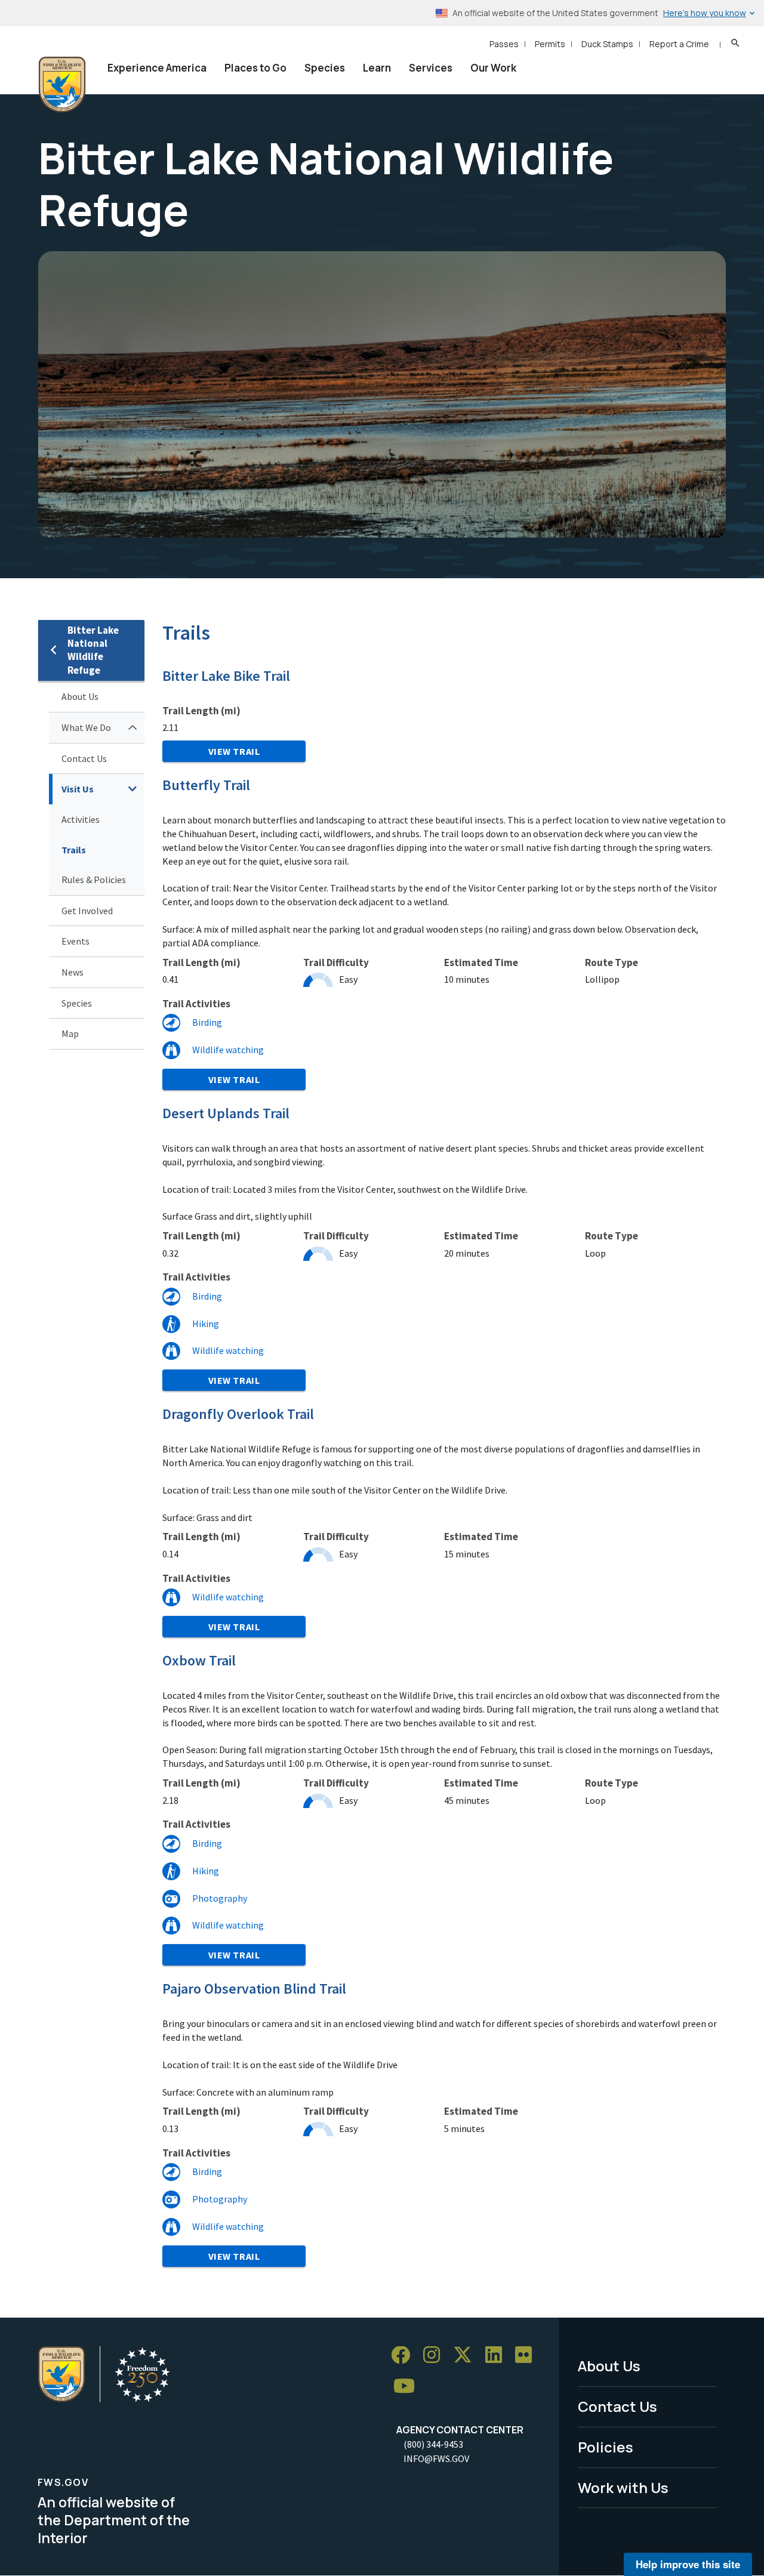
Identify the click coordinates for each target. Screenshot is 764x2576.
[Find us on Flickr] (528, 2356)
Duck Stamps (607, 44)
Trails (74, 850)
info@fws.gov (436, 2458)
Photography (220, 1898)
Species (325, 68)
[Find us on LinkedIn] (498, 2356)
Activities (81, 819)
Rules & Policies (94, 880)
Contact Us (84, 758)
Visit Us (78, 789)
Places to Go (255, 68)
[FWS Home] (62, 85)
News (73, 972)
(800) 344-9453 (433, 2444)
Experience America (157, 68)
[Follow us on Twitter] (467, 2356)
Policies (606, 2447)
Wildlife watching (228, 1050)
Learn (377, 68)
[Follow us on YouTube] (408, 2387)
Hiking (206, 1324)
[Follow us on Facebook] (405, 2356)
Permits (550, 44)
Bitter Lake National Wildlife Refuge (93, 650)
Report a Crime (679, 44)
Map (70, 1034)
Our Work (493, 68)
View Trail (234, 751)
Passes (504, 44)
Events (76, 941)
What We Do (86, 727)
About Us (80, 696)
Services (431, 68)
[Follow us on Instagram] (436, 2356)
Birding (207, 1022)
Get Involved (87, 911)
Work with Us (623, 2487)
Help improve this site (688, 2564)
